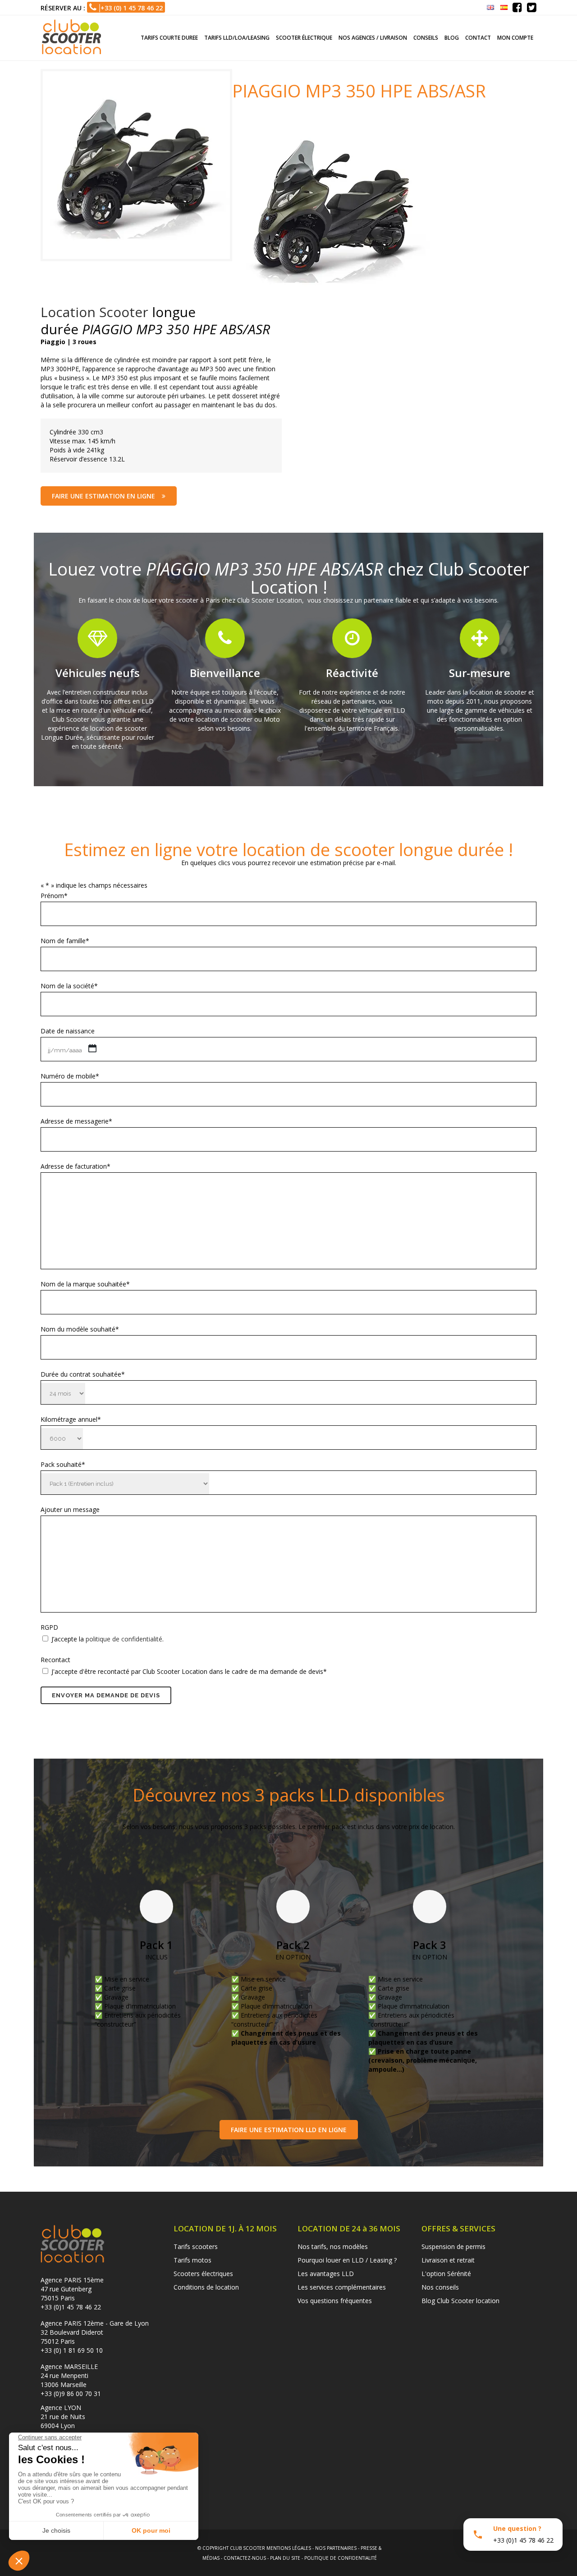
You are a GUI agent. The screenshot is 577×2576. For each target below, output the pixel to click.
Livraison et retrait (448, 2260)
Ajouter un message (70, 1509)
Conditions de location (206, 2287)
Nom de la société (69, 986)
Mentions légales (289, 2548)
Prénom (54, 896)
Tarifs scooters (196, 2247)
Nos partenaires (336, 2548)
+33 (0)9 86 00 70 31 (71, 2394)
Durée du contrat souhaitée (83, 1374)
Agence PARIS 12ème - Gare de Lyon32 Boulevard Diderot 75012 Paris (95, 2332)
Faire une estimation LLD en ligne (289, 2130)
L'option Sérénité (446, 2274)
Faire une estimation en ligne (103, 496)
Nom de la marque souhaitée (85, 1284)
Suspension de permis (453, 2247)
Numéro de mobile (70, 1076)
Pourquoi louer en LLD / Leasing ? (347, 2260)
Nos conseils (440, 2287)
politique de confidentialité (124, 1639)
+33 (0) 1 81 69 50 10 (72, 2350)
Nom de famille (65, 941)
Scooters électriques (203, 2274)
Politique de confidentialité (341, 2558)
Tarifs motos (192, 2260)
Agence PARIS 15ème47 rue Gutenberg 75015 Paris (72, 2289)
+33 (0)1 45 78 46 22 (71, 2307)
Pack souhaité (63, 1464)
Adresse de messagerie (76, 1121)
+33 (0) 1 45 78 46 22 (130, 8)
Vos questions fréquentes (335, 2301)
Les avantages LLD (326, 2274)
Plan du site (285, 2558)
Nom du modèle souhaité (80, 1329)
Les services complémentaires (342, 2287)
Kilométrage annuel (71, 1419)
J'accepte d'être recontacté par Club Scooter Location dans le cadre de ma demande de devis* (189, 1671)
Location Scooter (94, 312)
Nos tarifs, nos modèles (333, 2247)
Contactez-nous (245, 2558)
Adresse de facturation (76, 1166)
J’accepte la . (108, 1639)
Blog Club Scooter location (460, 2301)
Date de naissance (68, 1031)
